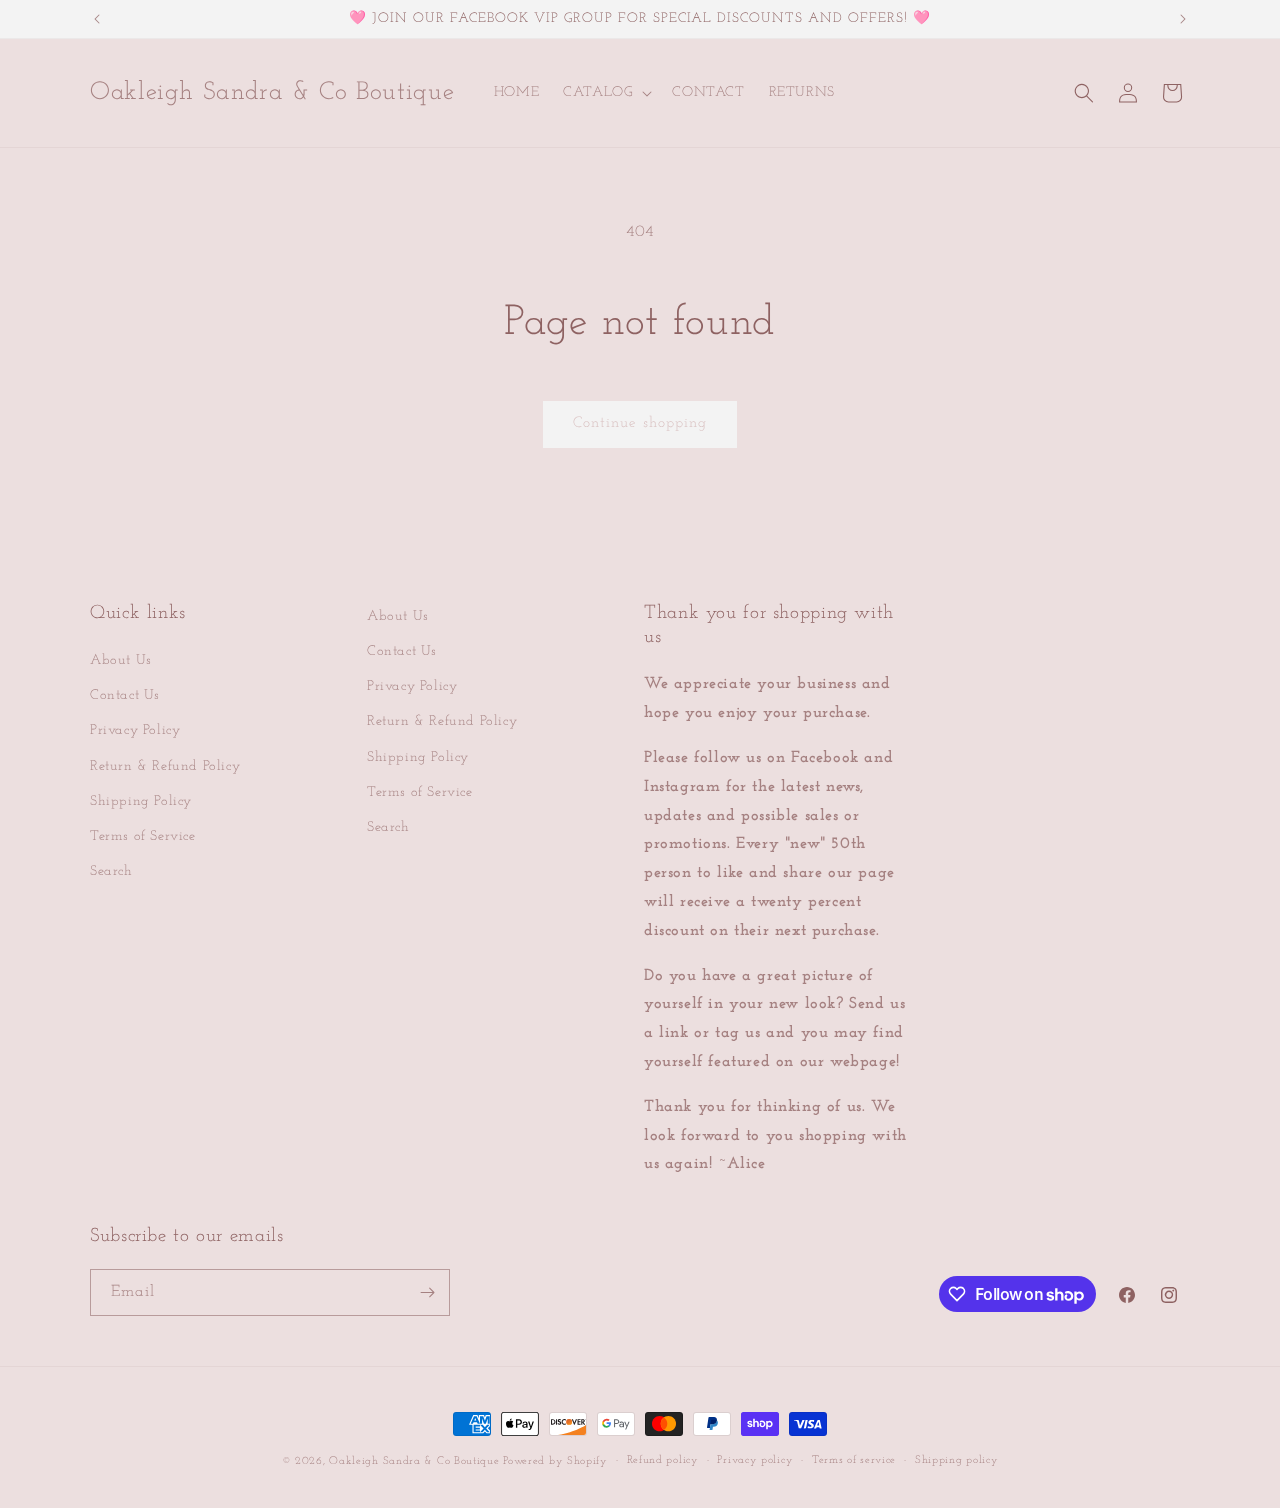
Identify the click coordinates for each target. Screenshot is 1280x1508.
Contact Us (125, 695)
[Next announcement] (1183, 19)
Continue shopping (640, 423)
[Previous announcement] (97, 19)
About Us (121, 660)
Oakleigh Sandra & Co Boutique (416, 1461)
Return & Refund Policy (165, 766)
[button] (605, 93)
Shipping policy (957, 1460)
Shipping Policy (141, 801)
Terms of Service (143, 836)
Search (111, 871)
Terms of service (854, 1460)
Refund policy (663, 1460)
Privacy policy (755, 1460)
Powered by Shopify (555, 1461)
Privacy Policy (135, 730)
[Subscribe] (427, 1292)
